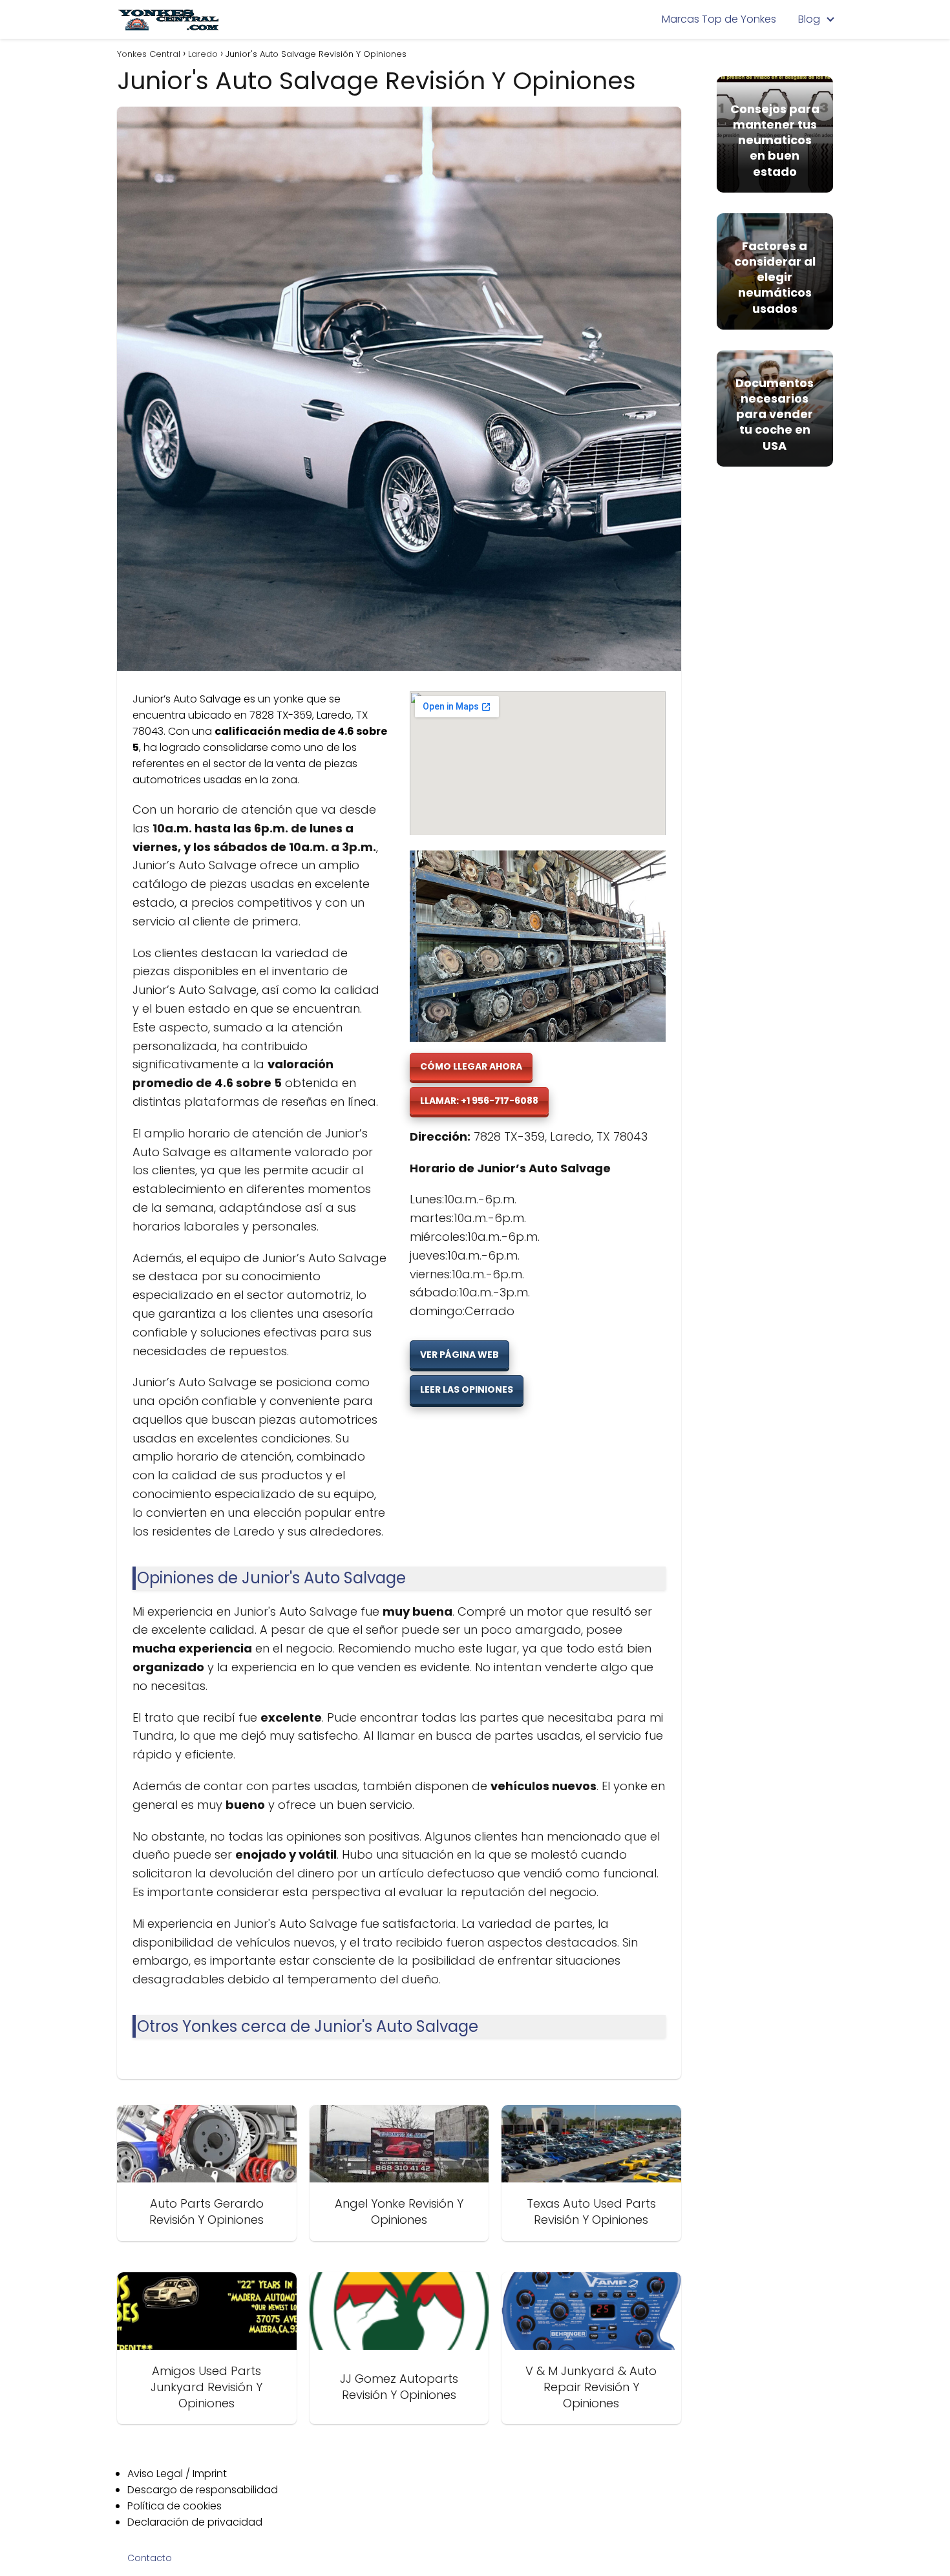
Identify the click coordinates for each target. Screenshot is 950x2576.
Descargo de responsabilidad (203, 2490)
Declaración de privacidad (195, 2522)
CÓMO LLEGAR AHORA (471, 1066)
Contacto (150, 2558)
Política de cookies (174, 2506)
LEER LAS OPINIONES (467, 1389)
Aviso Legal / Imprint (177, 2474)
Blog (809, 19)
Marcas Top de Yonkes (719, 19)
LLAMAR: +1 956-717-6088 (479, 1101)
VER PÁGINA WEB (459, 1355)
